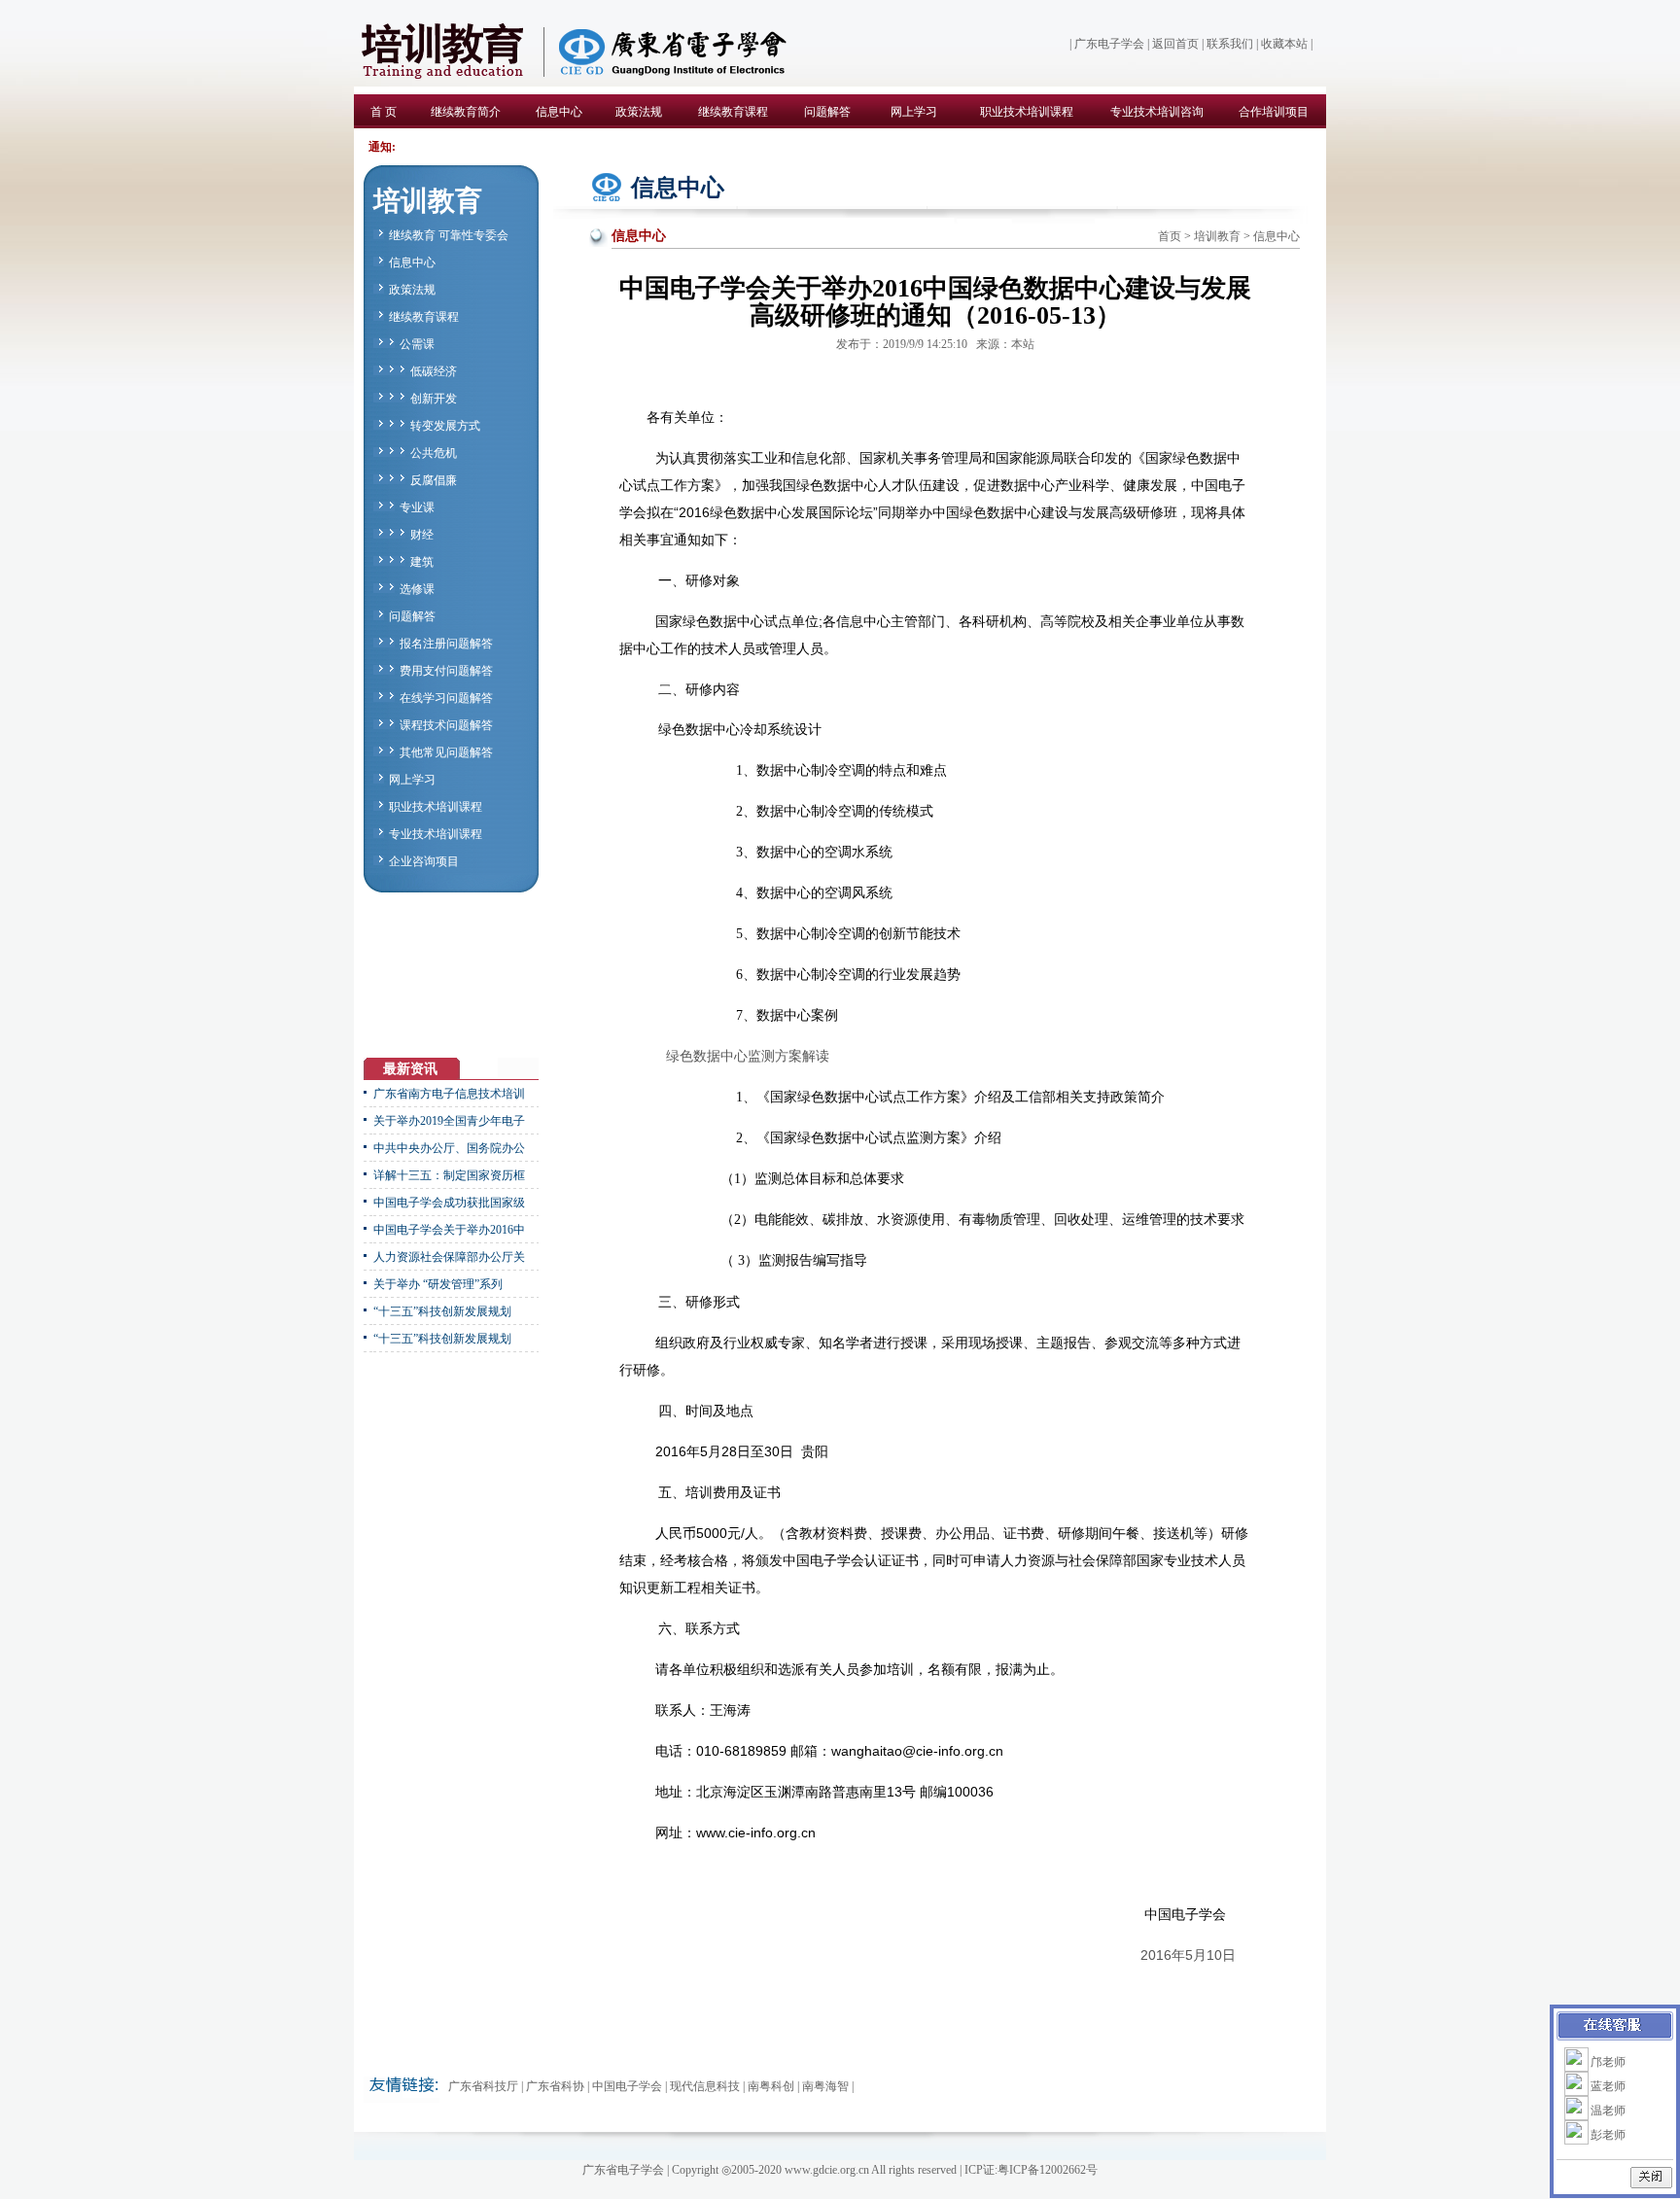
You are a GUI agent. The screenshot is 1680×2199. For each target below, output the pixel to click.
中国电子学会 (627, 2086)
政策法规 (639, 112)
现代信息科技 (705, 2086)
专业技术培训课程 (436, 834)
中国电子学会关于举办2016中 (449, 1230)
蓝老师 (1608, 2086)
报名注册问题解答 (446, 644)
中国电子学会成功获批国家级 (449, 1203)
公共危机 (434, 453)
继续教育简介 (466, 112)
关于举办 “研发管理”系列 (438, 1284)
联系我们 (1230, 44)
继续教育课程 (733, 112)
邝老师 (1608, 2062)
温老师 (1608, 2111)
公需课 (417, 344)
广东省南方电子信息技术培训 (449, 1094)
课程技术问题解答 (446, 725)
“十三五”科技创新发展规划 (442, 1311)
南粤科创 (771, 2086)
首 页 (384, 112)
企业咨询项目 (424, 861)
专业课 (417, 507)
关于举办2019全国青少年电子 (449, 1121)
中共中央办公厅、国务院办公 (449, 1148)
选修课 (417, 589)
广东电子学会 (1109, 44)
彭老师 (1608, 2135)
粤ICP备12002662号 (1048, 2170)
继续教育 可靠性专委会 (449, 235)
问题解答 (827, 112)
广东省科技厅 (483, 2086)
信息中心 (559, 112)
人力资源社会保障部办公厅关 (449, 1257)
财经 (422, 535)
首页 (1170, 236)
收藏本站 (1284, 44)
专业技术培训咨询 (1157, 112)
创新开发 (434, 399)
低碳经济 (434, 371)
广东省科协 (555, 2086)
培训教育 (1217, 236)
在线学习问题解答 (446, 698)
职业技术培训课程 (1027, 112)
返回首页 (1175, 44)
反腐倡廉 (434, 480)
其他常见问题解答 (446, 752)
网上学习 (914, 112)
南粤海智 (825, 2086)
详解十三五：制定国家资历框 (449, 1175)
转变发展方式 (445, 426)
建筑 (422, 562)
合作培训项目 (1274, 112)
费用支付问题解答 (446, 671)
